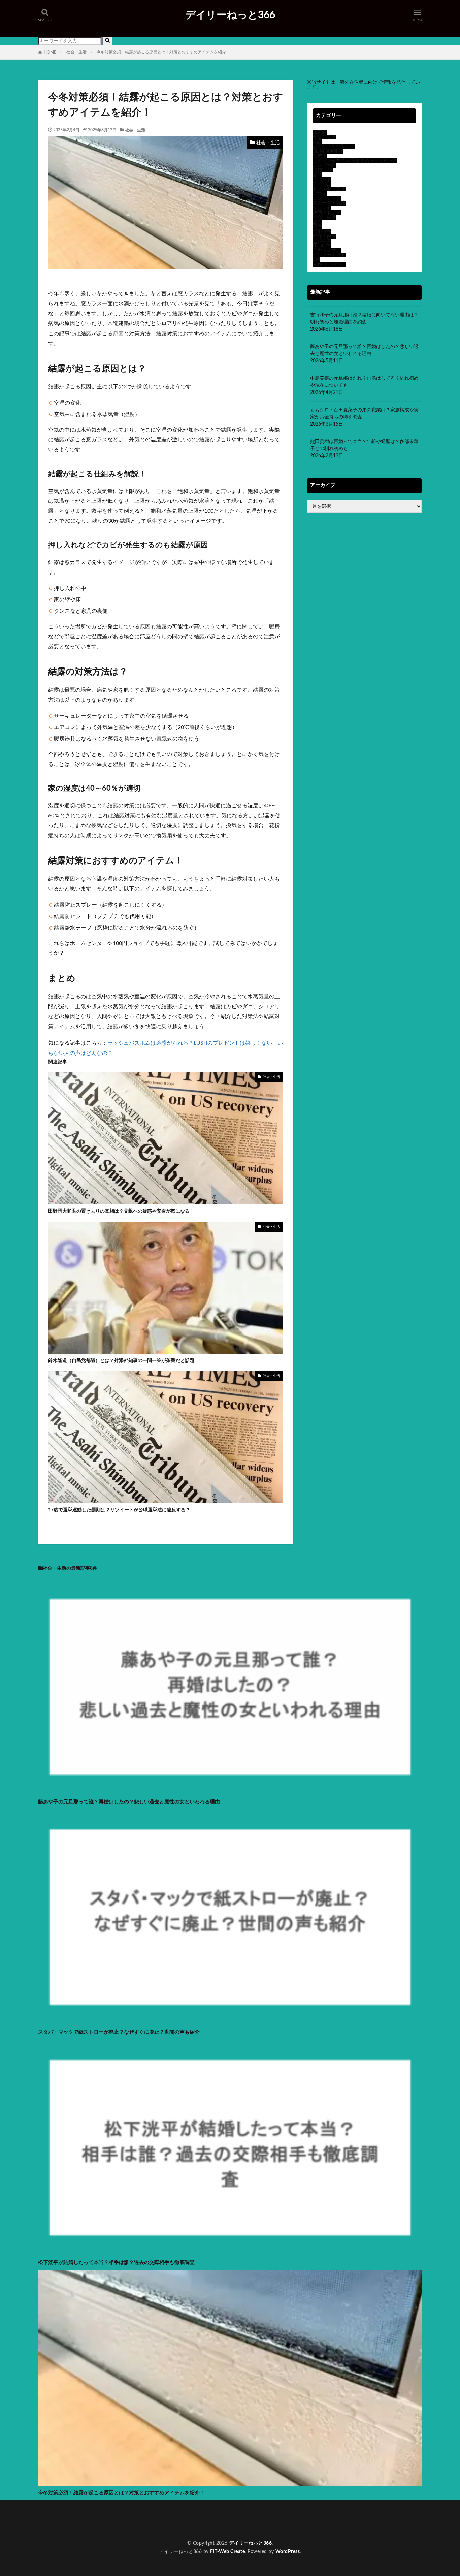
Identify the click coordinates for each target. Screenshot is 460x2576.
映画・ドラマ (327, 213)
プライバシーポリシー (62, 2537)
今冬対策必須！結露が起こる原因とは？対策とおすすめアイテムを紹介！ (163, 52)
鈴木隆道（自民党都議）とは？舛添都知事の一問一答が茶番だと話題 (121, 1361)
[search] (107, 41)
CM (316, 260)
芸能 (317, 175)
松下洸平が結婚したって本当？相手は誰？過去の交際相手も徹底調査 (116, 2263)
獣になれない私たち (334, 147)
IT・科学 (322, 246)
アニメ (320, 194)
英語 (317, 142)
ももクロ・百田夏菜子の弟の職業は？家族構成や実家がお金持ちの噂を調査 (364, 414)
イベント (322, 180)
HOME (50, 52)
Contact (46, 2532)
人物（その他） (329, 264)
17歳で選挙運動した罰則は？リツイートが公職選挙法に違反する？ (119, 1510)
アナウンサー (327, 250)
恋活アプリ (324, 137)
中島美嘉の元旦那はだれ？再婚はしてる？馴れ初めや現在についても (364, 382)
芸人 (317, 222)
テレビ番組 (324, 165)
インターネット (329, 255)
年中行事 (322, 231)
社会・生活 (76, 52)
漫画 (317, 227)
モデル (320, 156)
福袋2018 (323, 170)
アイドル (322, 184)
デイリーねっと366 (230, 15)
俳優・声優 (324, 236)
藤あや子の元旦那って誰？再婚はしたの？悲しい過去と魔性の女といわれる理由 (364, 350)
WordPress (288, 2552)
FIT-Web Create (227, 2552)
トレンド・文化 (329, 189)
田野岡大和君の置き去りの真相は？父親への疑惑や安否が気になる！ (121, 1211)
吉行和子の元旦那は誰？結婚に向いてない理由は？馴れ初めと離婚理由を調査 (364, 319)
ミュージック (327, 198)
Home (44, 2523)
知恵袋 (320, 132)
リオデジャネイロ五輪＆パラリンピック (355, 161)
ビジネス (322, 241)
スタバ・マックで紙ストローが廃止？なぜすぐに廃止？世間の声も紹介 (119, 2032)
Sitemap (46, 2527)
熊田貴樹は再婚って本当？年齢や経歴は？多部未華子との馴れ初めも (364, 445)
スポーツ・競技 (329, 203)
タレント (322, 208)
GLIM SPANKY (328, 151)
